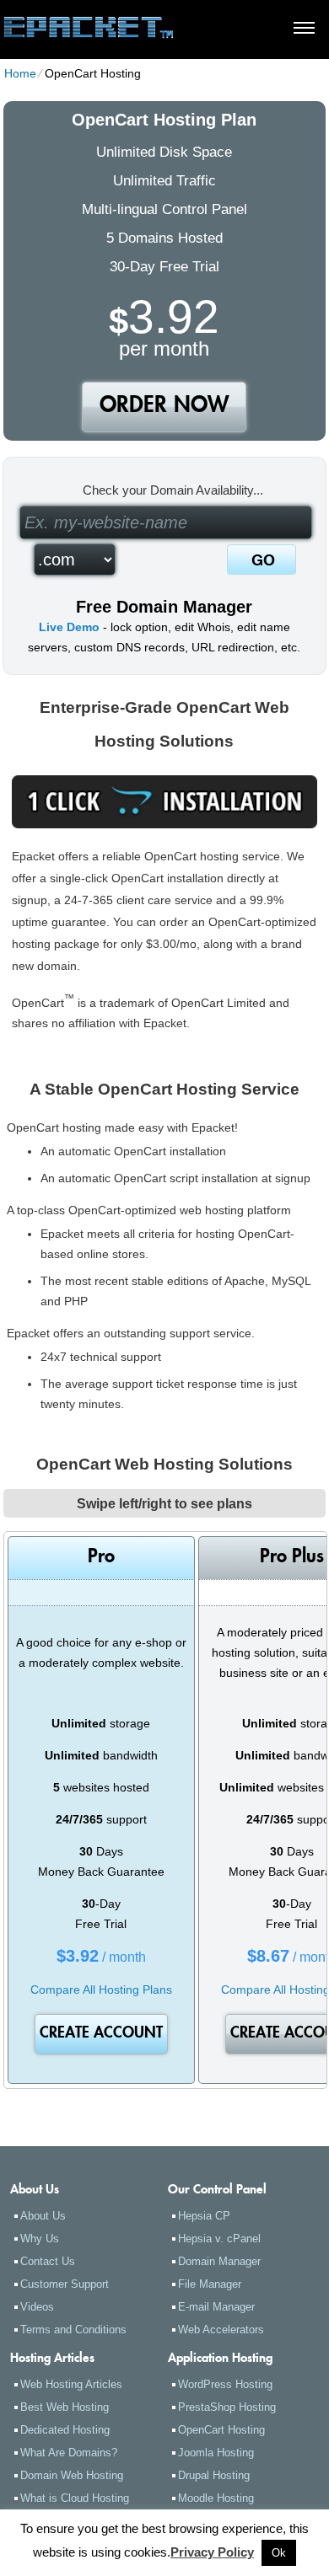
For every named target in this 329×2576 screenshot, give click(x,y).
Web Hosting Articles (71, 2384)
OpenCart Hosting (221, 2430)
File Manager (210, 2284)
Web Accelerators (221, 2330)
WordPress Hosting (225, 2384)
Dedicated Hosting (65, 2430)
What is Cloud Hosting (75, 2498)
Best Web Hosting (65, 2407)
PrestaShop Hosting (227, 2407)
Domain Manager (219, 2261)
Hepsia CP (204, 2216)
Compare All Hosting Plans (101, 1990)
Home (20, 73)
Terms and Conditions (73, 2330)
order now (164, 407)
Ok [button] (279, 2553)
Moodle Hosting (216, 2498)
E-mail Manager (216, 2307)
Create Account (101, 2034)
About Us (43, 2216)
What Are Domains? (69, 2453)
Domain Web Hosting (72, 2475)
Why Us (40, 2239)
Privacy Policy (212, 2552)
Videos (37, 2307)
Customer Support (65, 2284)
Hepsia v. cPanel (219, 2239)
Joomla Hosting (216, 2453)
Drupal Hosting (214, 2475)
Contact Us (48, 2261)
